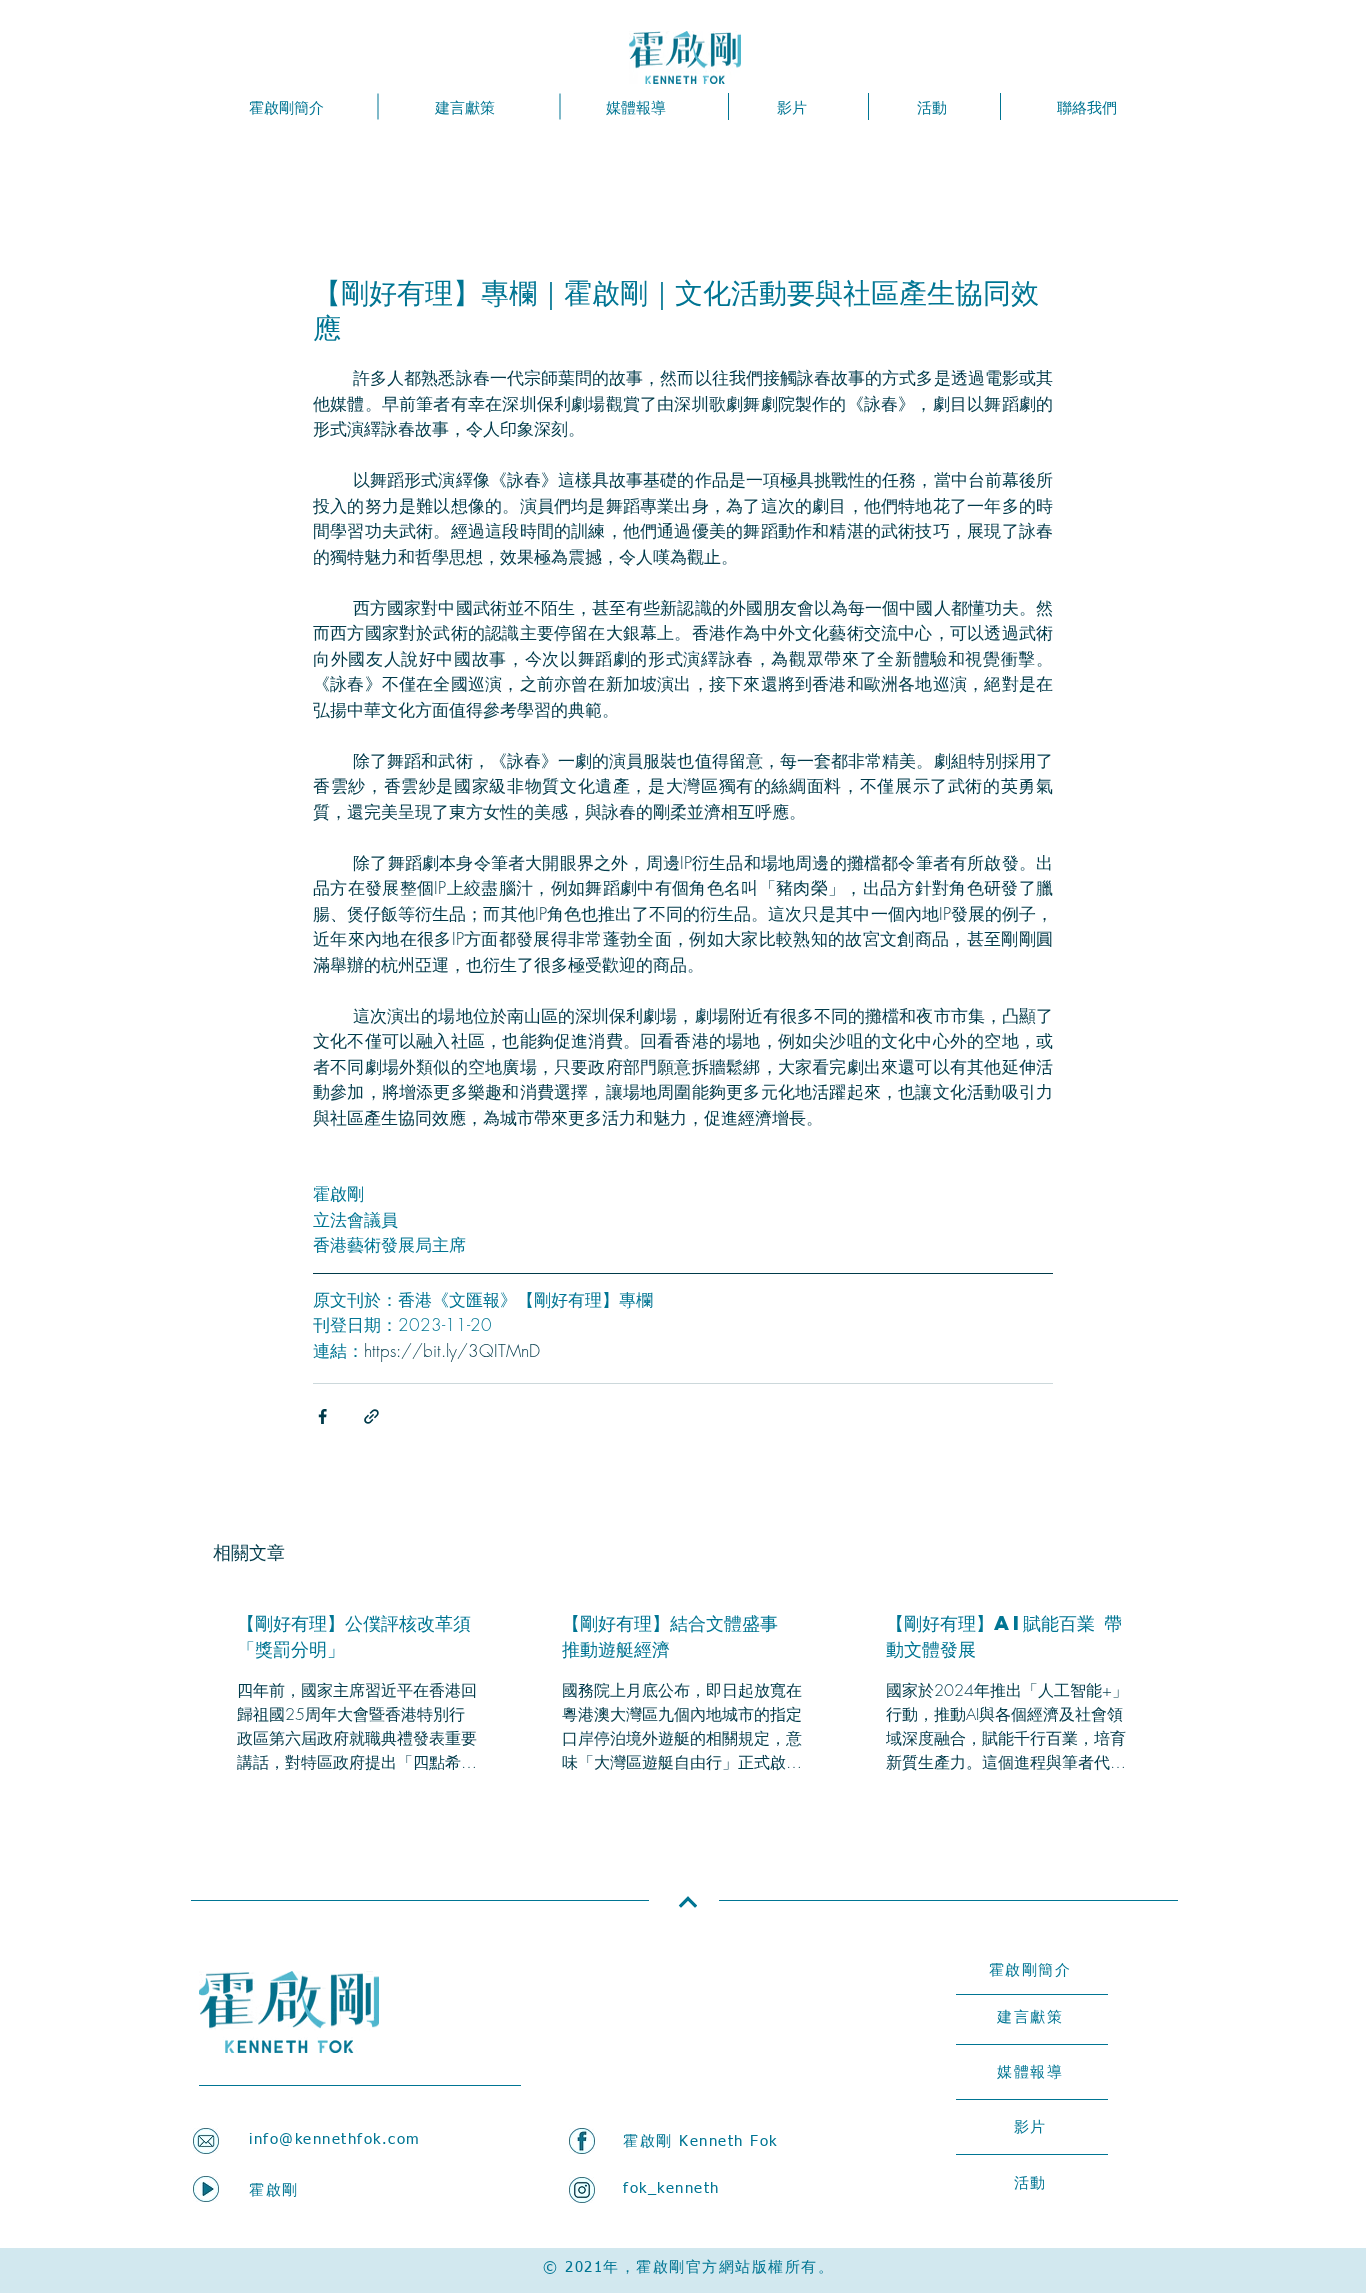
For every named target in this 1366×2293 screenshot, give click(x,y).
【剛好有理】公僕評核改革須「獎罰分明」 (354, 1635)
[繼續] (687, 1902)
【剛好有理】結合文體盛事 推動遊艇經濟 (670, 1635)
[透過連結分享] (371, 1416)
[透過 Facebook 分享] (322, 1416)
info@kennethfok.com (335, 2139)
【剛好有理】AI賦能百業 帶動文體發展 (1004, 1635)
